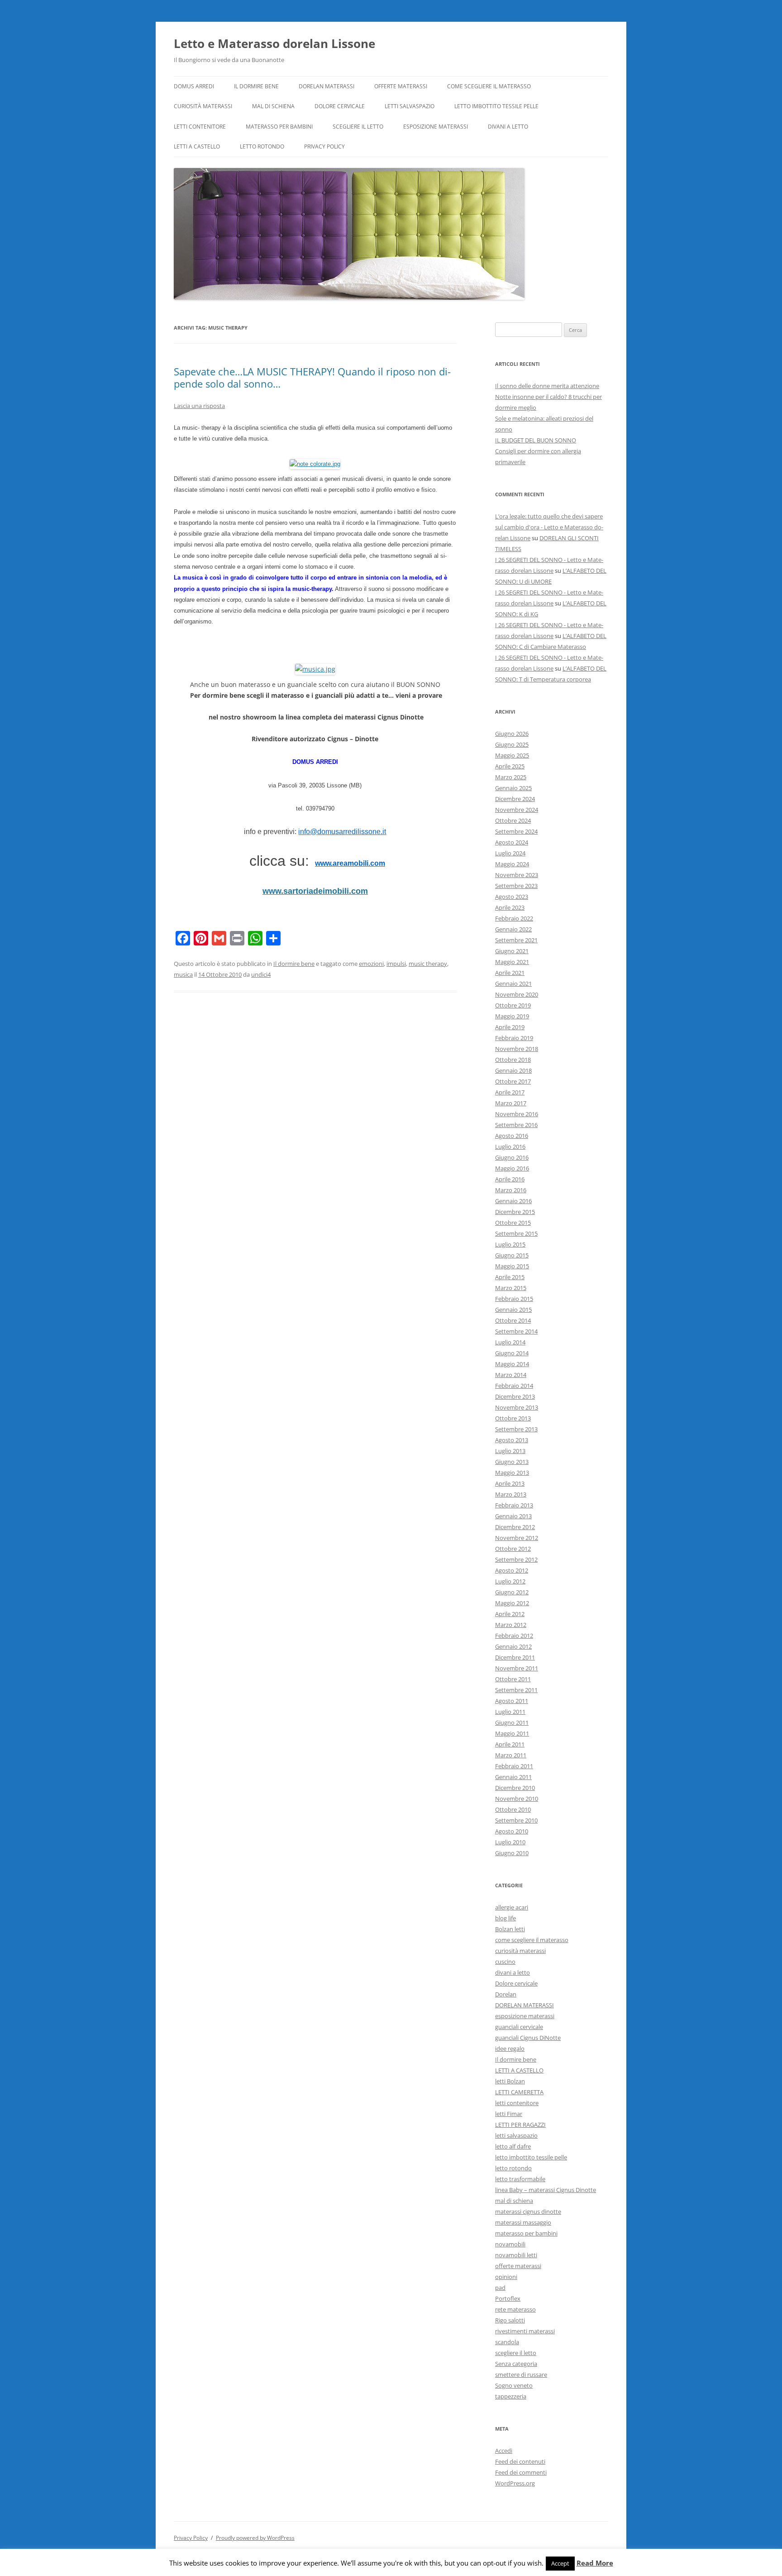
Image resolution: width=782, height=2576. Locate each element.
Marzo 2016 (511, 1190)
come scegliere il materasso (489, 86)
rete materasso (515, 2309)
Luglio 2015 (510, 1244)
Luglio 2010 (510, 1842)
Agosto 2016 (512, 1136)
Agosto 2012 (512, 1570)
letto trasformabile (520, 2179)
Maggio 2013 (512, 1473)
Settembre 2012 (516, 1559)
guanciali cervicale (519, 2027)
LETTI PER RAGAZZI (520, 2125)
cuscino (505, 1962)
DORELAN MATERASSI (327, 86)
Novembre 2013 (517, 1407)
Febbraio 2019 (514, 1038)
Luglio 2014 (510, 1342)
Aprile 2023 (510, 907)
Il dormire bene (256, 86)
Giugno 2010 (512, 1853)
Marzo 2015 (511, 1288)
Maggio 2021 (512, 962)
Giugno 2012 (512, 1592)
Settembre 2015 (516, 1233)
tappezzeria (511, 2396)
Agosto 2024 (512, 842)
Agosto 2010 (512, 1831)
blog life (505, 1918)
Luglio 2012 (510, 1581)
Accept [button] (560, 2563)
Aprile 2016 (510, 1179)
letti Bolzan (510, 2081)
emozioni (371, 964)
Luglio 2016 (510, 1146)
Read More (595, 2563)
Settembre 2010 (516, 1820)
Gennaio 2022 (513, 929)
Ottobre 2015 (513, 1223)
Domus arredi (194, 86)
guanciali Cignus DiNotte (528, 2038)
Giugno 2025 (512, 744)
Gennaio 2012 (513, 1646)
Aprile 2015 (510, 1277)
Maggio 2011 (512, 1733)
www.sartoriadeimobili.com (315, 891)
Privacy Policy (324, 146)
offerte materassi (401, 86)
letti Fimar (509, 2114)
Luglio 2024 (510, 853)
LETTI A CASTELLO (197, 146)
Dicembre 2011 (515, 1657)
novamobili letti (516, 2255)
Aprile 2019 (510, 1027)
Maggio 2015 (512, 1266)
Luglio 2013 (510, 1451)
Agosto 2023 (512, 897)
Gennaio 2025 (513, 788)
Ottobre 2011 (513, 1679)
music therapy (428, 964)
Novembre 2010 (517, 1799)
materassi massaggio (523, 2222)
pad (500, 2288)
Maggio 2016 (512, 1168)
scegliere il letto (358, 127)
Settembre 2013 (516, 1429)
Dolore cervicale (340, 106)
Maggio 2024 (512, 864)
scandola (507, 2342)
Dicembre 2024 (515, 799)
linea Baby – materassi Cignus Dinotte (546, 2190)
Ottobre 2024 (513, 820)
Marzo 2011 (511, 1755)
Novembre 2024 (517, 810)
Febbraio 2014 (514, 1386)
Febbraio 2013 (514, 1505)
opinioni (506, 2277)
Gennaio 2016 (513, 1201)
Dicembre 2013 (515, 1396)
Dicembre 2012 (515, 1527)
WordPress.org (515, 2483)
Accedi (504, 2451)
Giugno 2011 (512, 1722)
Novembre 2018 (517, 1049)
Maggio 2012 (512, 1603)
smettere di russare (521, 2375)
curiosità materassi (203, 106)
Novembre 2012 (517, 1538)
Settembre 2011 (516, 1690)
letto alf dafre (513, 2146)
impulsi (396, 964)
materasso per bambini (279, 127)
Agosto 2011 (512, 1701)
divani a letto (508, 127)
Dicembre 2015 (515, 1212)
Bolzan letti (510, 1929)
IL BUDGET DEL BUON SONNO (536, 440)
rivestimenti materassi (525, 2331)
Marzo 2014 (511, 1375)
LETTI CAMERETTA (519, 2092)
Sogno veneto (514, 2385)
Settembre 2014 (516, 1331)
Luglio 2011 (510, 1712)
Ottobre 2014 (513, 1320)
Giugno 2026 (512, 734)
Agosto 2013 (512, 1440)
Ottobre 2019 (513, 1005)
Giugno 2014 (512, 1353)
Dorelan (506, 1994)
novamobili (510, 2244)
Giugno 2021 (512, 951)
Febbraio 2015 (514, 1299)
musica (183, 974)
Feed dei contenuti (520, 2461)
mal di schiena (273, 106)
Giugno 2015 (512, 1255)
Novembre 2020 (517, 994)
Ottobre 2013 (513, 1418)
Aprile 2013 (510, 1483)
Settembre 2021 (516, 940)
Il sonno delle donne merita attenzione (547, 386)
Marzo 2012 (511, 1625)
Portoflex (508, 2298)
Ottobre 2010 (513, 1809)
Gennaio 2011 (513, 1777)
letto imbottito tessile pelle (496, 106)
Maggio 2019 (512, 1016)
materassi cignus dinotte (528, 2211)
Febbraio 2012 (514, 1636)
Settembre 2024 (516, 831)
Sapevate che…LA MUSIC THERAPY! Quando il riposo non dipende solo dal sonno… (312, 377)
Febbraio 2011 (514, 1766)
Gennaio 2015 (513, 1310)
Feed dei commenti (521, 2472)
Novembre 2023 (517, 875)
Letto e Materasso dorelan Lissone (274, 43)
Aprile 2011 (510, 1744)
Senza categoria (516, 2364)
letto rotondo (262, 146)
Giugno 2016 (512, 1157)
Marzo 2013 (511, 1494)
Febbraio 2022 (514, 918)
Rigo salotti (510, 2320)
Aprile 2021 (510, 973)
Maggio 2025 (512, 755)
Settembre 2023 (516, 886)
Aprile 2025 (510, 766)
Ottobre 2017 (513, 1081)
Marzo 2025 (511, 777)
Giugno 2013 (512, 1462)
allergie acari (512, 1907)
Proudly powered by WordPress (255, 2538)
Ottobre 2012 (513, 1549)
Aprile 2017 (510, 1092)
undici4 (261, 974)
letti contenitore (200, 127)
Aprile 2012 (510, 1614)
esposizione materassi (436, 127)
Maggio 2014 (512, 1364)
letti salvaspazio (410, 106)
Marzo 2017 (511, 1103)
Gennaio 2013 (513, 1516)
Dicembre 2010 (515, 1788)
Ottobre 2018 (513, 1060)
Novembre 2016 (517, 1114)
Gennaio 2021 (513, 983)
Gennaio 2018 (513, 1070)
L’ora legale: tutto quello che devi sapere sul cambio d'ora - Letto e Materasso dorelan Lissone (549, 527)
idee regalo (510, 2048)
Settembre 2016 (516, 1125)
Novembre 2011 (517, 1668)
